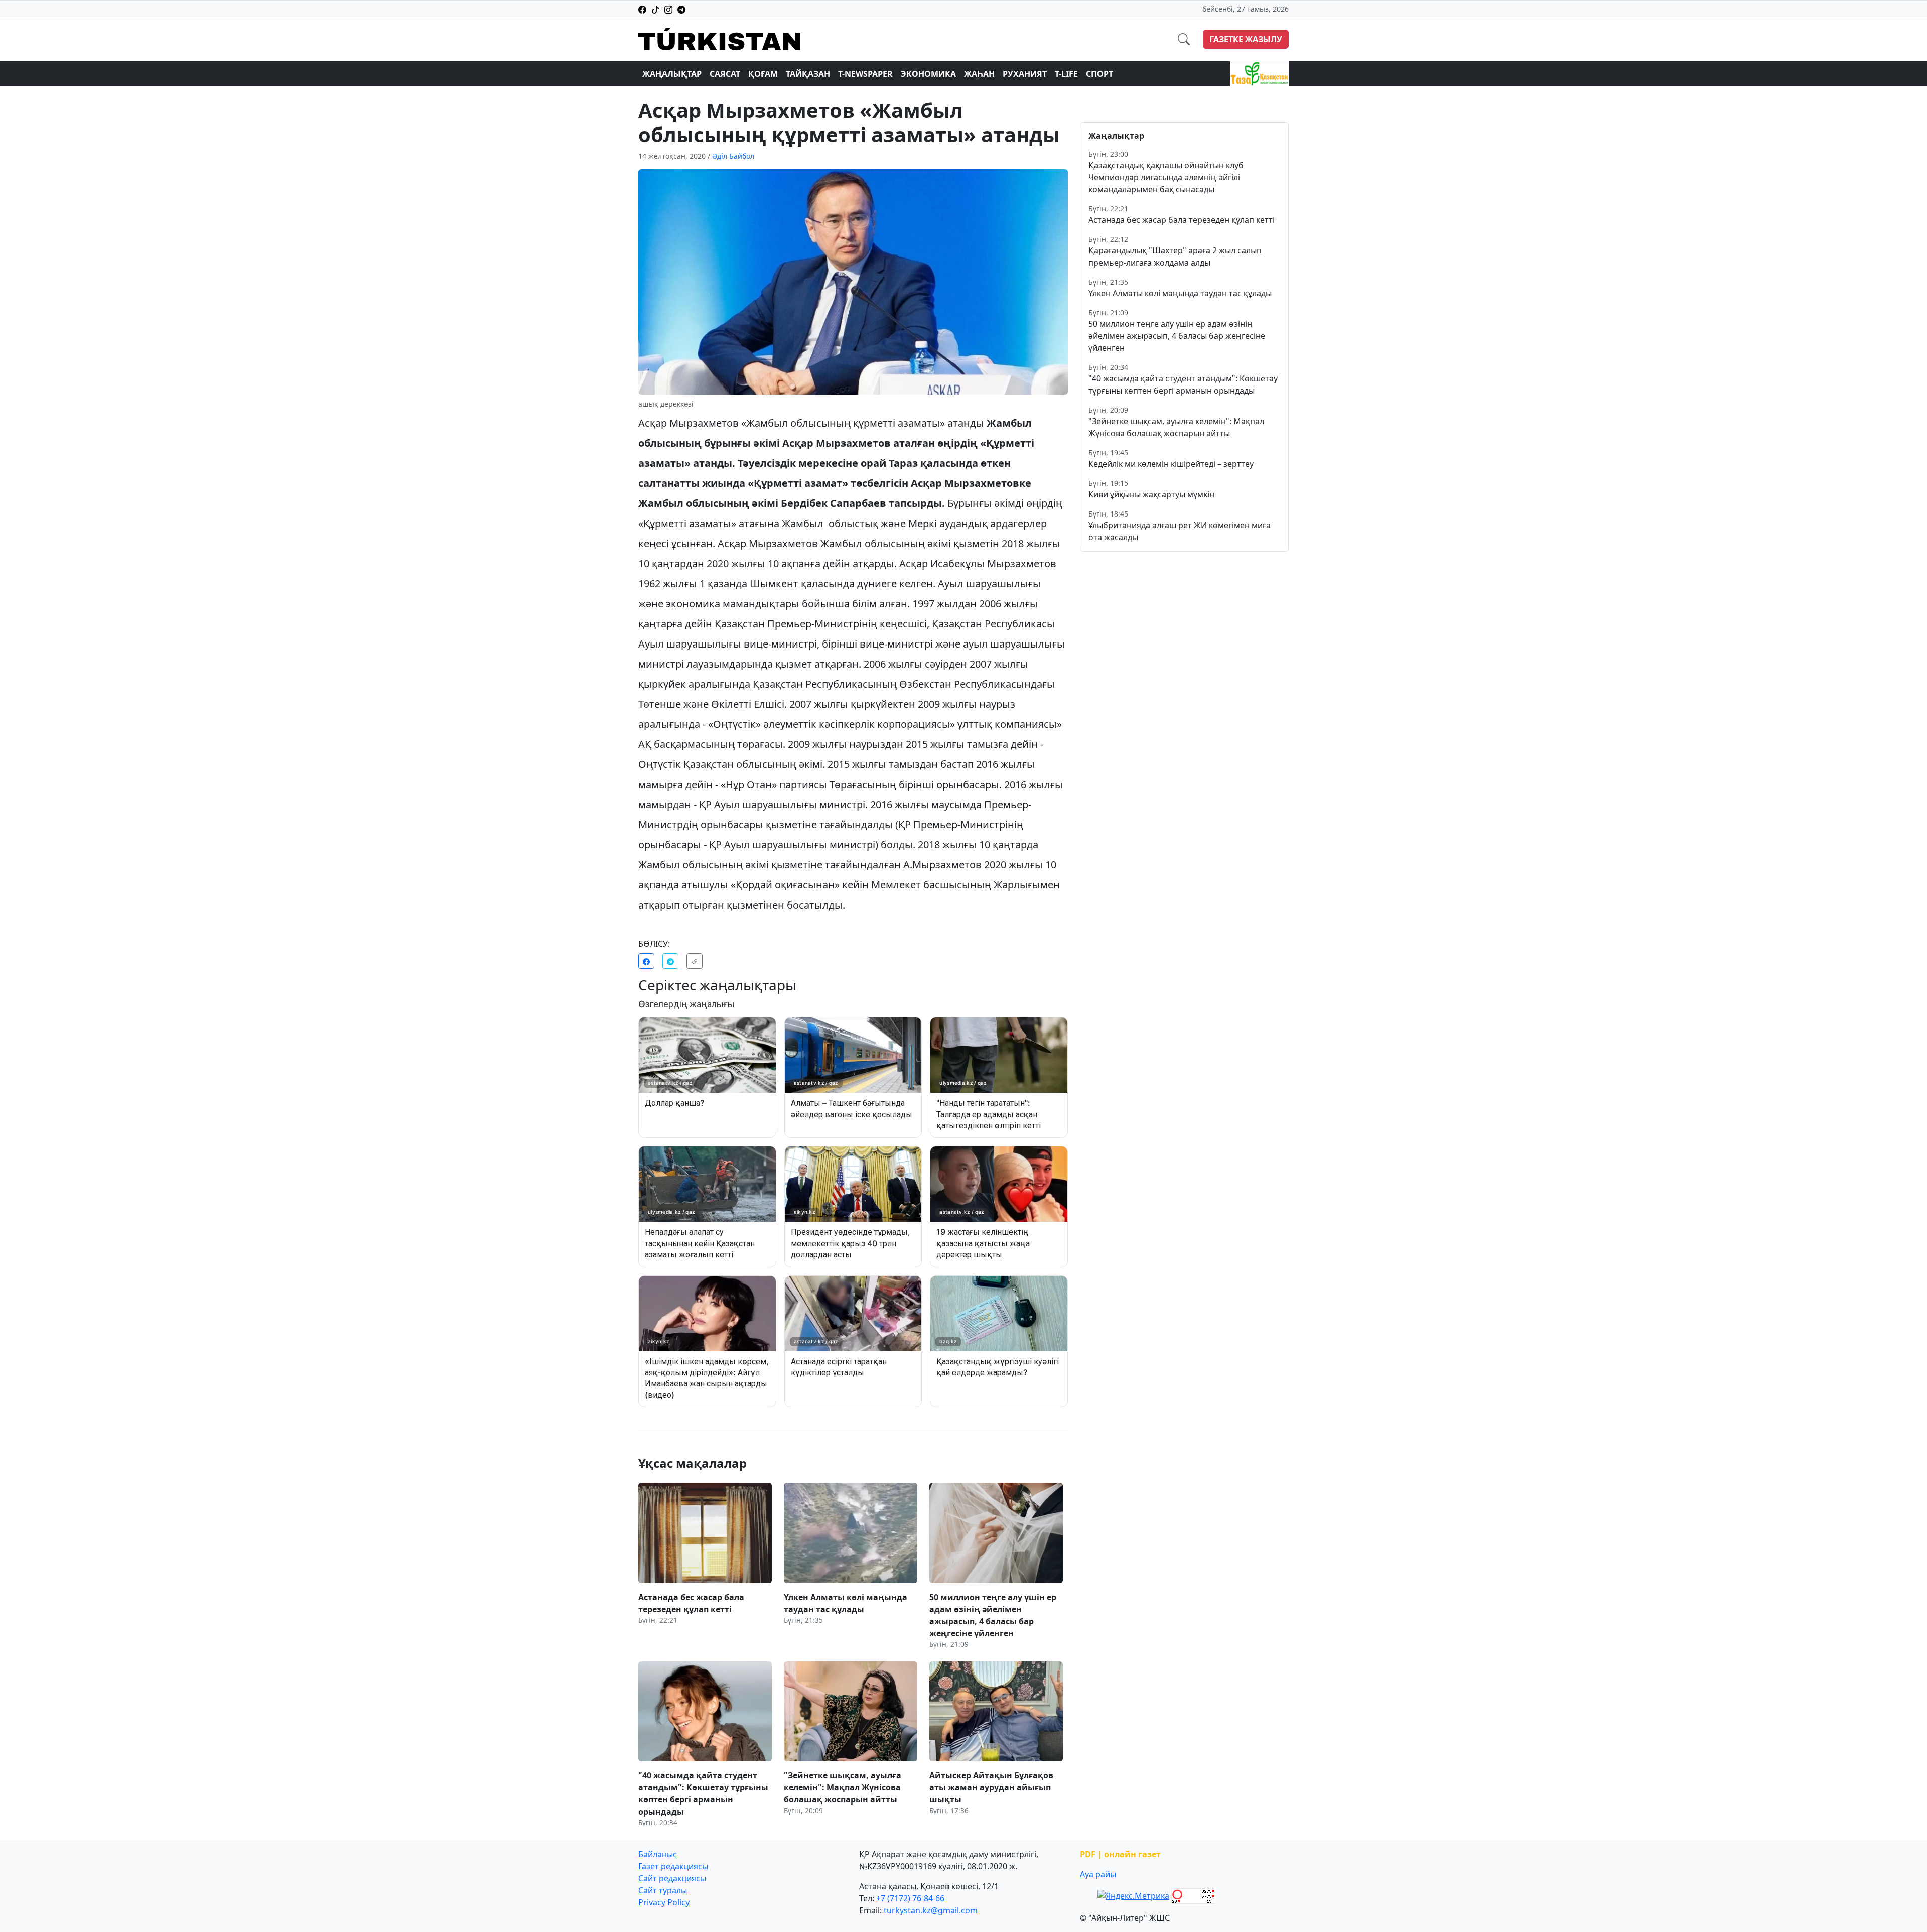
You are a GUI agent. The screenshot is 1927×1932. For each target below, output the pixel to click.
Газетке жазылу (1246, 39)
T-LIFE (1066, 74)
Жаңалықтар (672, 74)
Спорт (1099, 74)
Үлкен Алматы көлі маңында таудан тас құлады (1180, 293)
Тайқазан (808, 74)
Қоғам (763, 74)
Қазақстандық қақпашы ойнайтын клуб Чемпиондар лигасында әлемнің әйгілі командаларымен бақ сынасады (1166, 177)
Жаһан (979, 74)
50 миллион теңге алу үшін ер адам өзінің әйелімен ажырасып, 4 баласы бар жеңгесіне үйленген (1177, 336)
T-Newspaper (865, 74)
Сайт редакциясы (672, 1878)
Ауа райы (1098, 1874)
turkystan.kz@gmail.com (931, 1910)
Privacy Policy (664, 1902)
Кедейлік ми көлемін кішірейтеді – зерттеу (1171, 464)
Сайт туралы (663, 1890)
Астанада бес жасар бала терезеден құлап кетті (1182, 220)
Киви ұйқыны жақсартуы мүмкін (1151, 494)
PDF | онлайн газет (1120, 1854)
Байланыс (658, 1854)
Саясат (725, 74)
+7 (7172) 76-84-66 (910, 1898)
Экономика (928, 74)
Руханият (1025, 74)
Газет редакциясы (673, 1866)
